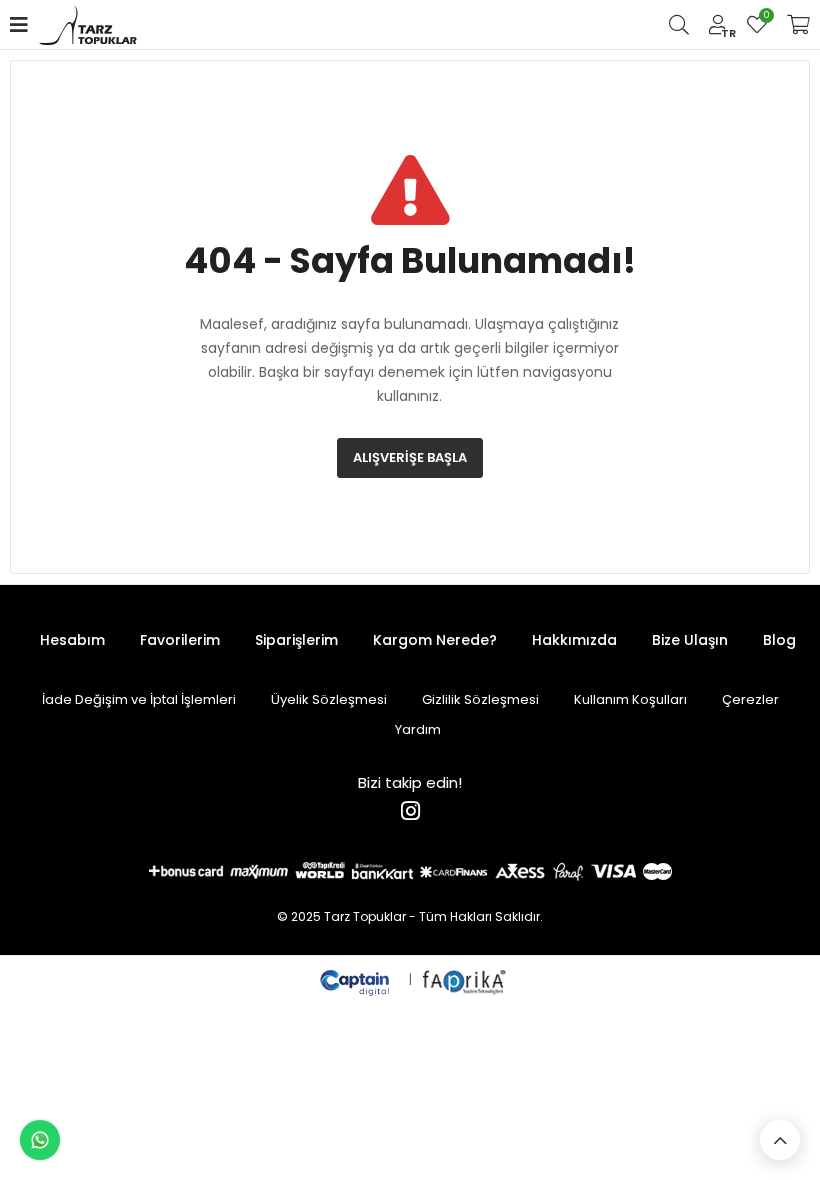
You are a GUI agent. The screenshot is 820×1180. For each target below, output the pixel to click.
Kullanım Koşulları (630, 699)
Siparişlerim (296, 640)
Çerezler (750, 699)
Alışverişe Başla (410, 457)
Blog (779, 640)
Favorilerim (765, 18)
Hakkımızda (574, 640)
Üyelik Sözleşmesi (329, 699)
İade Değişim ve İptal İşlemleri (139, 699)
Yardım (418, 729)
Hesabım (72, 640)
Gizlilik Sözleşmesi (480, 699)
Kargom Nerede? (435, 640)
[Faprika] (465, 979)
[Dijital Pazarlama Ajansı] (357, 979)
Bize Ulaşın (690, 640)
